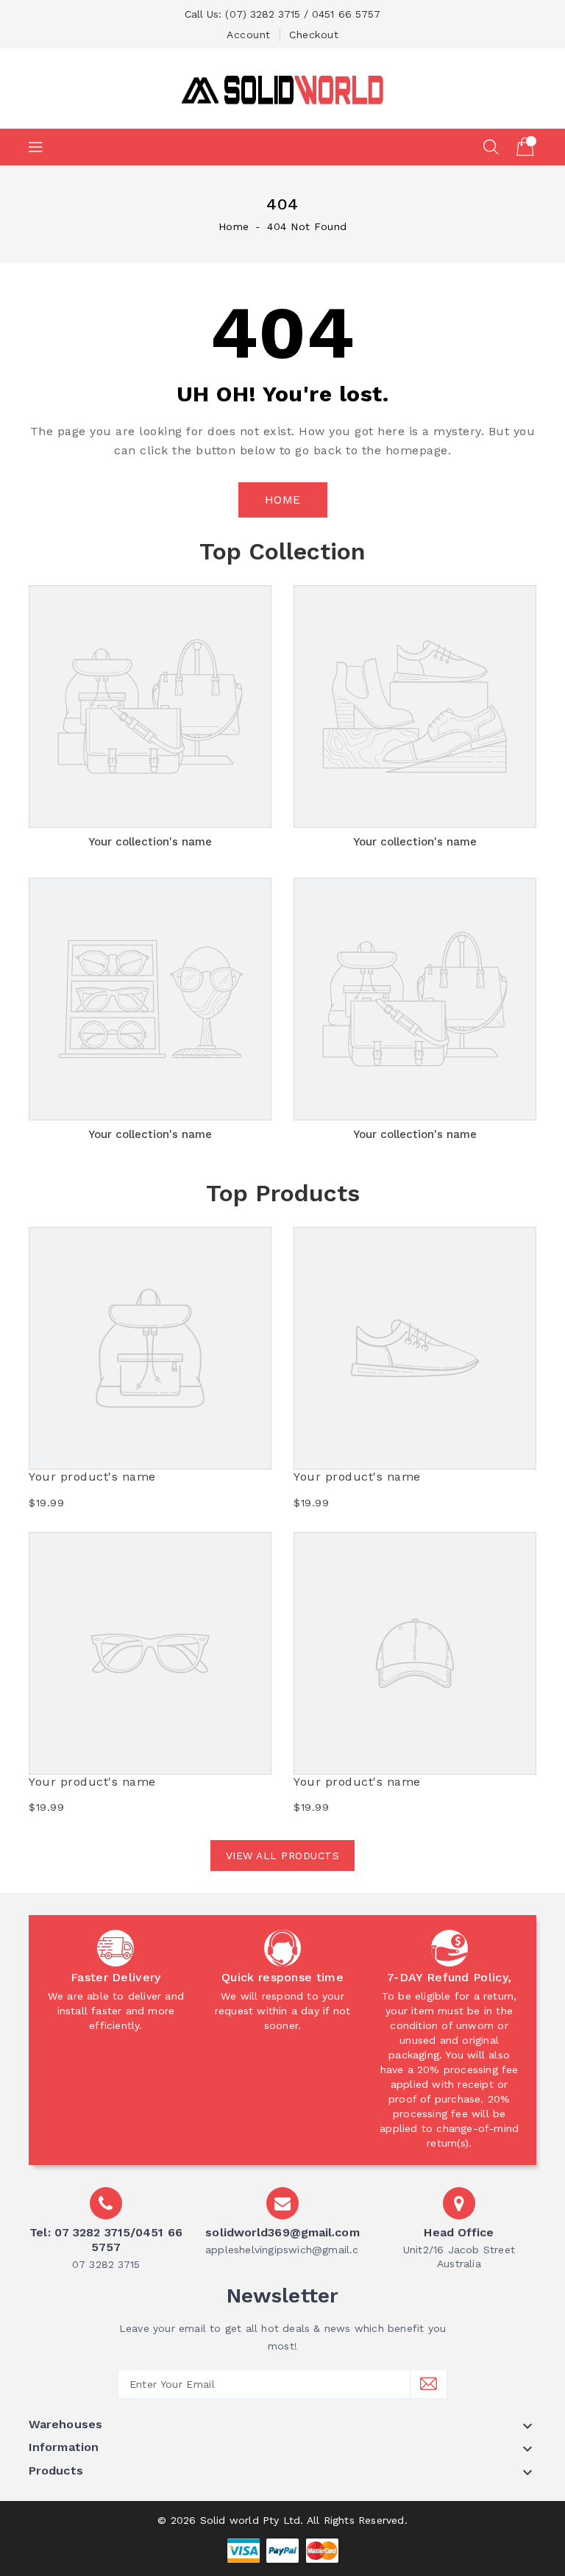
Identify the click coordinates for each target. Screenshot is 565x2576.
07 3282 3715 (106, 2264)
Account (249, 35)
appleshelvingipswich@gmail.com (290, 2250)
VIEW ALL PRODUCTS (283, 1856)
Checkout (314, 35)
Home (234, 226)
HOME (283, 500)
